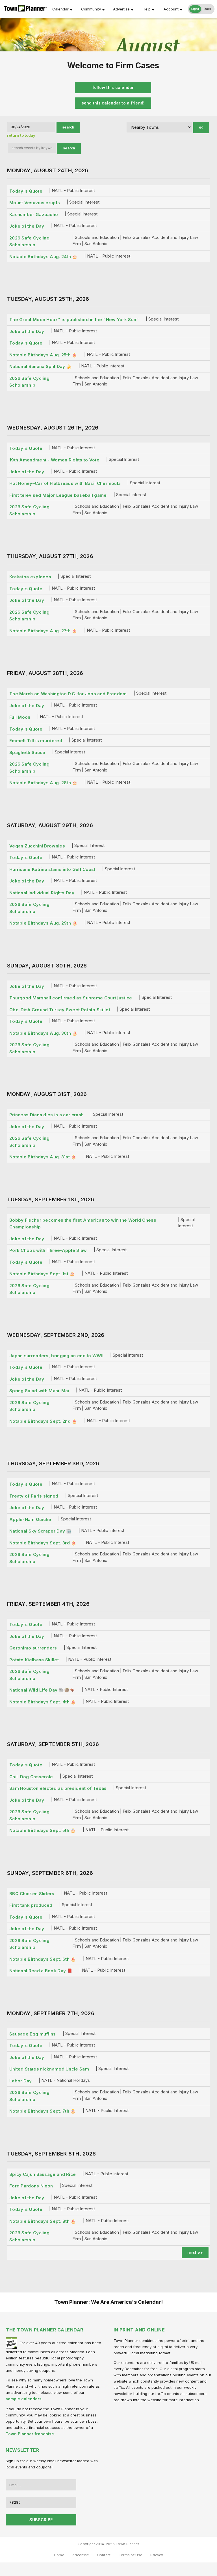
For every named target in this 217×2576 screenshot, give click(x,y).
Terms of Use (131, 2555)
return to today (21, 135)
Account (171, 9)
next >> (195, 2253)
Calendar (60, 9)
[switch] (201, 9)
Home (59, 2555)
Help (147, 9)
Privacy (157, 2555)
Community (91, 9)
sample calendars (24, 2399)
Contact (104, 2555)
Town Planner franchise (30, 2434)
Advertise (121, 9)
